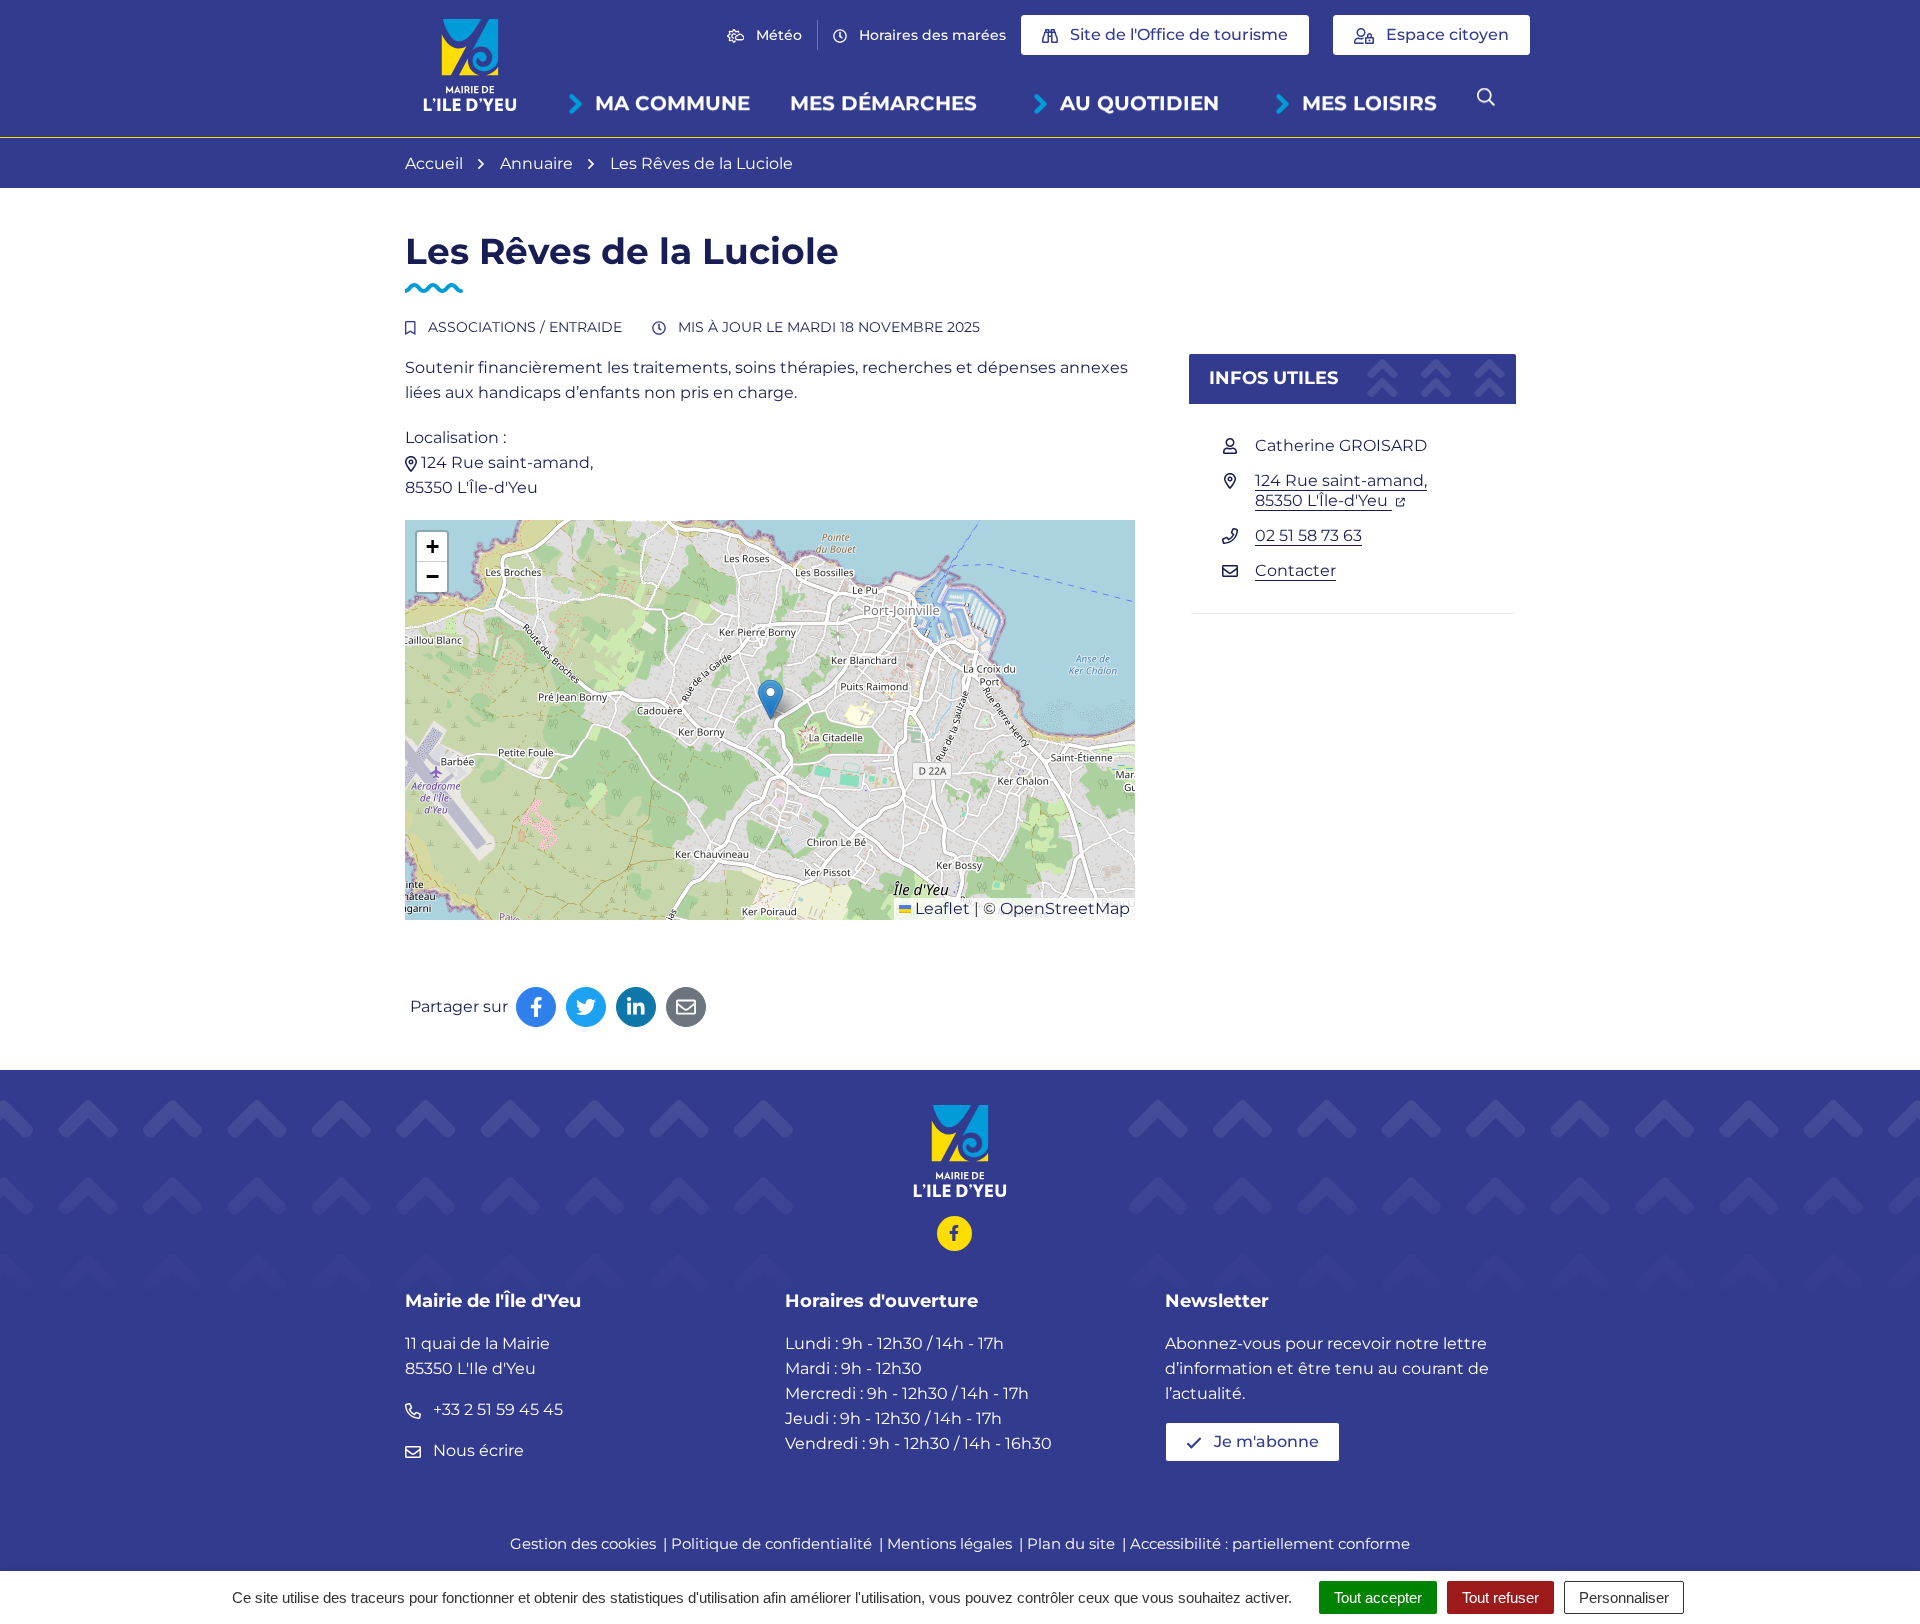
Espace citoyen (1445, 34)
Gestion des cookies (583, 1543)
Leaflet (940, 908)
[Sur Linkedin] (636, 1007)
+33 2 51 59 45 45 (496, 1409)
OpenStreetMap (1065, 908)
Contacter (1295, 570)
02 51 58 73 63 (1308, 535)
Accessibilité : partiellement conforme (1270, 1543)
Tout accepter (1378, 1597)
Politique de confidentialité (771, 1543)
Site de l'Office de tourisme (1177, 34)
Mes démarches (883, 103)
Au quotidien (1139, 103)
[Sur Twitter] (586, 1007)
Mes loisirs (1369, 103)
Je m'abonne (1264, 1441)
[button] (770, 699)
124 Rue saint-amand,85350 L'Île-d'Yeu (1341, 490)
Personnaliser (1624, 1597)
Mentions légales (949, 1543)
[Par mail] (686, 1007)
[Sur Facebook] (536, 1007)
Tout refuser (1500, 1597)
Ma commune (672, 103)
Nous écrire (476, 1450)
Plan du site (1071, 1543)
